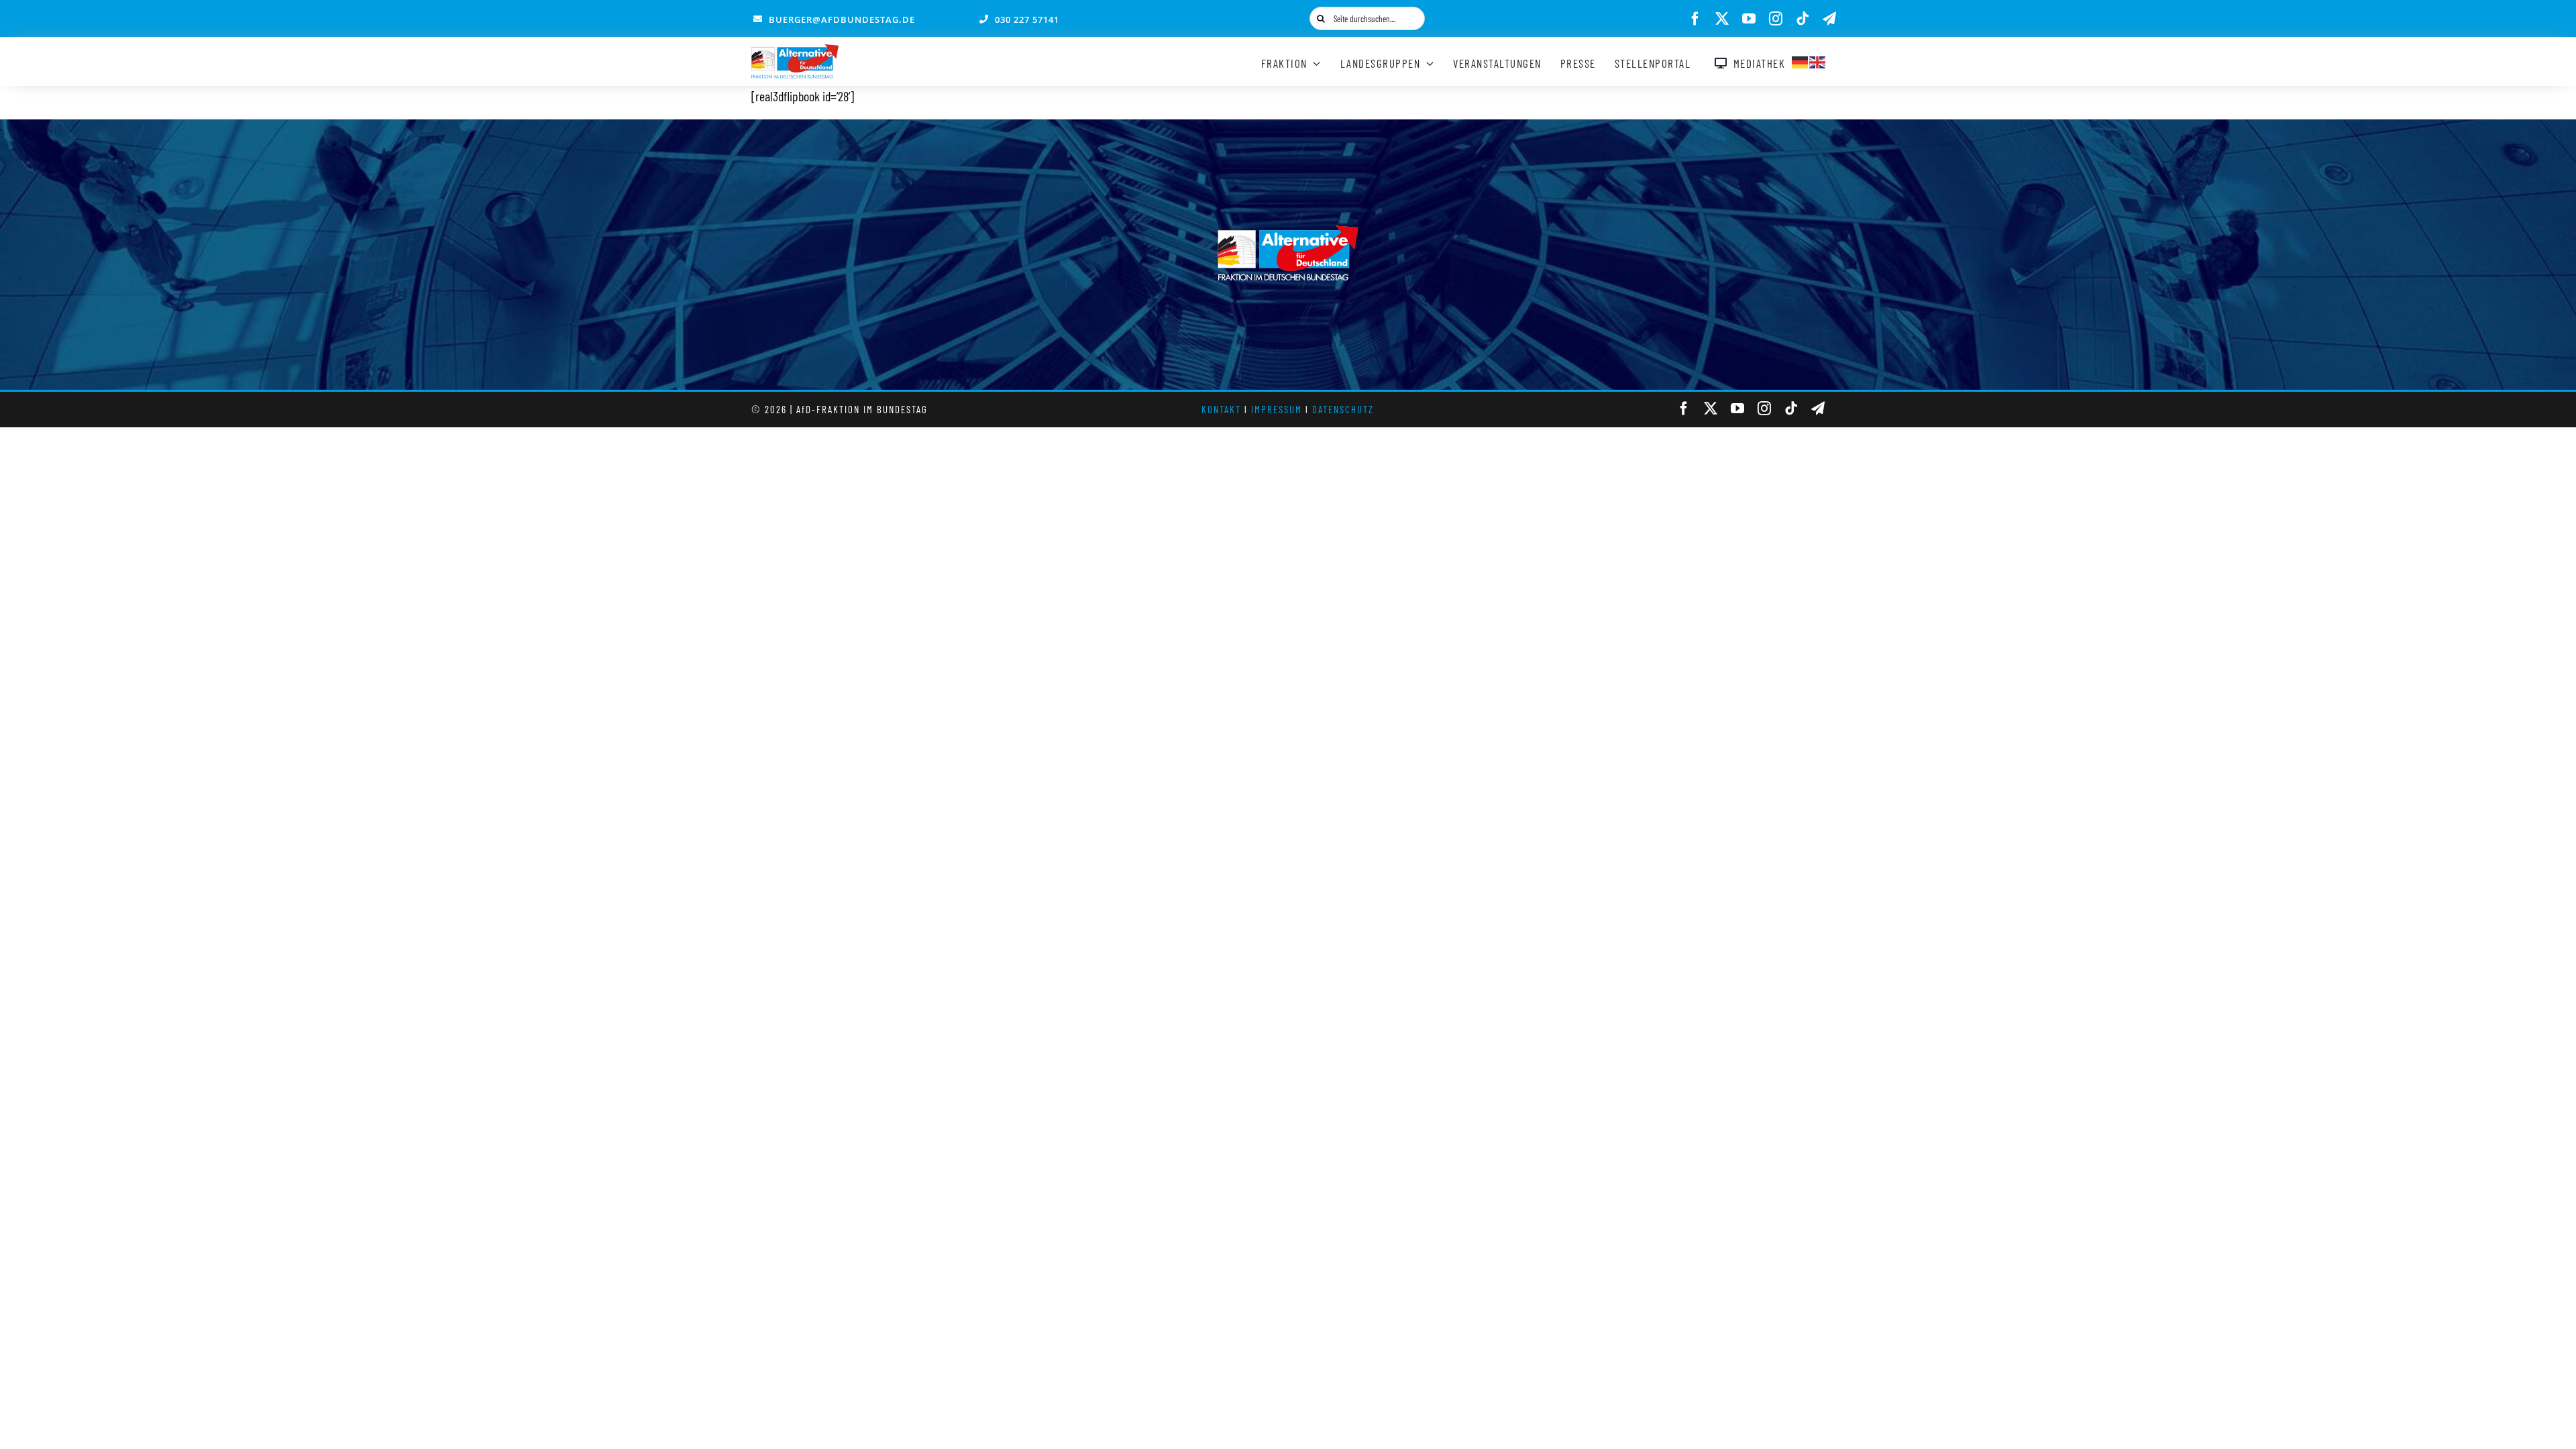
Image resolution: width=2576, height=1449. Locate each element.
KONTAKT (1221, 409)
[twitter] (1722, 19)
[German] (1801, 60)
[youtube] (1749, 19)
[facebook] (1695, 19)
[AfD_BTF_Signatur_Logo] (795, 51)
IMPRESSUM (1277, 409)
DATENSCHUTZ (1343, 409)
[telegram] (1829, 19)
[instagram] (1776, 19)
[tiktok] (1803, 19)
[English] (1818, 60)
